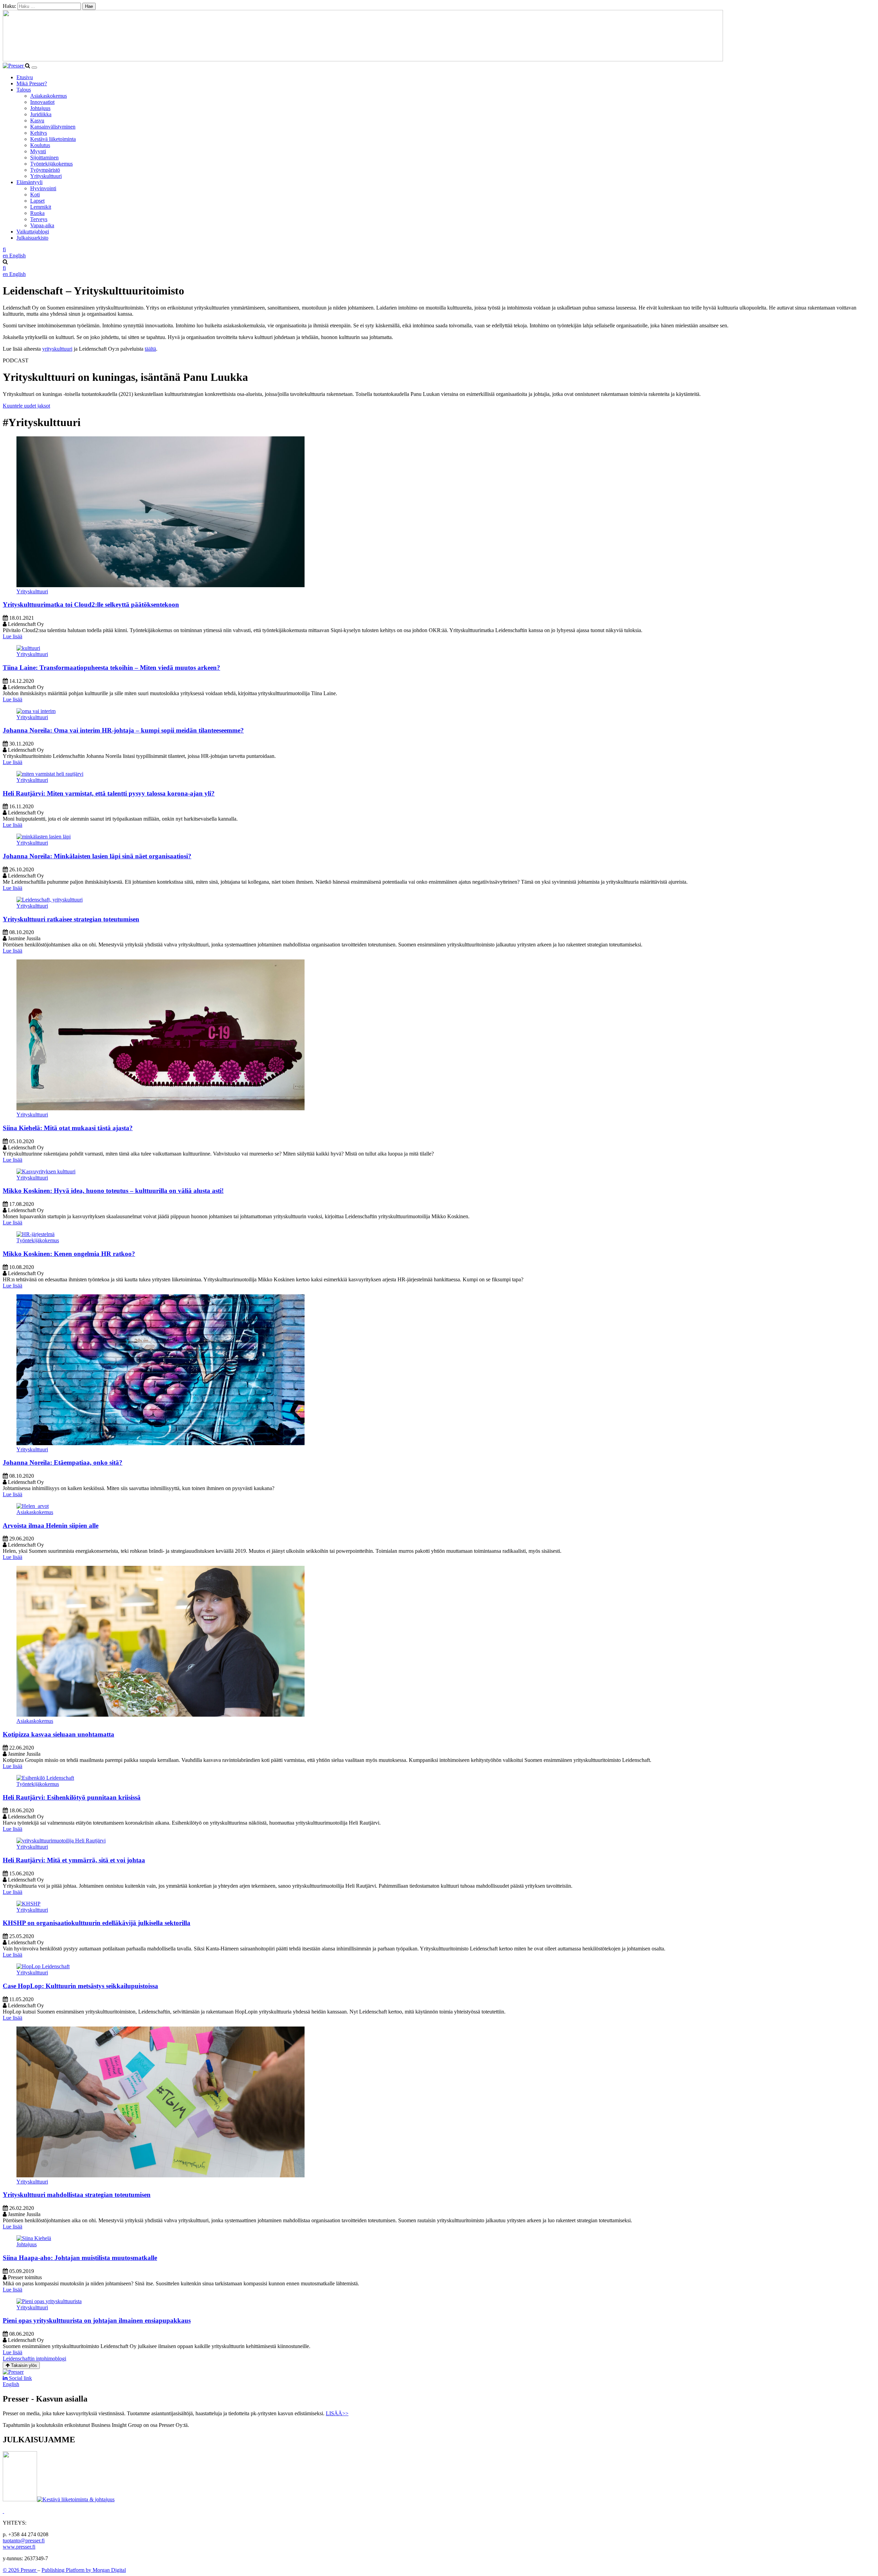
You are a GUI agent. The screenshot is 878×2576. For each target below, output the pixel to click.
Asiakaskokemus (49, 96)
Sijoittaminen (44, 158)
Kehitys (39, 133)
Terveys (39, 219)
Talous (24, 90)
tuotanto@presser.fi (24, 2541)
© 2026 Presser (20, 2570)
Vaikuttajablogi (33, 232)
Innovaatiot (42, 102)
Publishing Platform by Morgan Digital (84, 2570)
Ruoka (37, 213)
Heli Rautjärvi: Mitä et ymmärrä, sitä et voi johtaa (74, 1860)
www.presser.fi (19, 2547)
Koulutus (40, 145)
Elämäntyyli (29, 182)
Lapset (37, 201)
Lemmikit (41, 207)
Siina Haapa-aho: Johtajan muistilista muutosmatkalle (80, 2258)
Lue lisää (13, 636)
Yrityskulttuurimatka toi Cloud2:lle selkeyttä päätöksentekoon (91, 604)
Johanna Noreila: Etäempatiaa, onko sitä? (63, 1462)
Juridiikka (41, 114)
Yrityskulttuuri (46, 176)
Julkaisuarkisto (32, 238)
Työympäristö (45, 170)
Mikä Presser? (32, 83)
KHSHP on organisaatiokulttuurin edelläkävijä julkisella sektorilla (97, 1923)
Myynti (38, 151)
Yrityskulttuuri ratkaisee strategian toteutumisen (71, 919)
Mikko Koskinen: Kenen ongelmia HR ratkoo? (69, 1254)
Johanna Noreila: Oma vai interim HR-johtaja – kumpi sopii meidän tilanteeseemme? (123, 730)
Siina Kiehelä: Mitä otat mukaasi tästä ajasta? (68, 1128)
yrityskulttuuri (57, 349)
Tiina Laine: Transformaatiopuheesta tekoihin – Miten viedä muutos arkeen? (111, 668)
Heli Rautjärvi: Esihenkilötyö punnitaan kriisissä (72, 1797)
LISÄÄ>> (337, 2413)
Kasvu (37, 120)
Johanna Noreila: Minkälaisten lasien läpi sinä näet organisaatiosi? (97, 856)
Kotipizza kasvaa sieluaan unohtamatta (58, 1734)
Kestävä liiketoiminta (53, 139)
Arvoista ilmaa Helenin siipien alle (51, 1526)
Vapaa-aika (42, 225)
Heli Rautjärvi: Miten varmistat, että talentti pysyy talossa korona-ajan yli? (109, 793)
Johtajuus (40, 108)
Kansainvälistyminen (53, 127)
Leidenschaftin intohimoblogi (34, 2359)
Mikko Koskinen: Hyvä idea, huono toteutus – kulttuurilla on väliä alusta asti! (113, 1191)
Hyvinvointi (43, 188)
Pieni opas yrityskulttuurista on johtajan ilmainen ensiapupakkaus (97, 2320)
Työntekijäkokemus (51, 164)
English (11, 2384)
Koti (35, 195)
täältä (150, 349)
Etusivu (25, 77)
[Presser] (14, 66)
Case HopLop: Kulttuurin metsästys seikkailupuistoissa (80, 1986)
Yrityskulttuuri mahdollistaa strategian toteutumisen (77, 2195)
